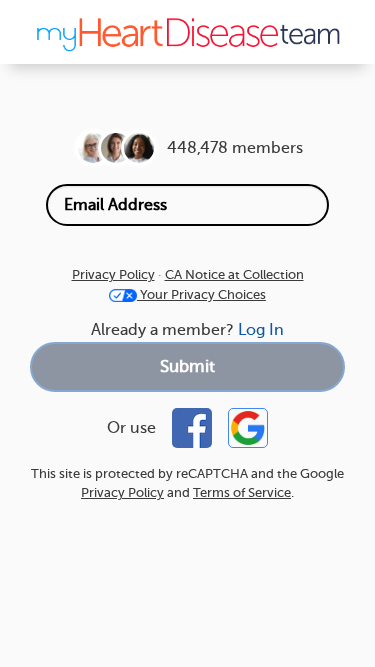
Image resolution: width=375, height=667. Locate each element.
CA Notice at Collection (234, 274)
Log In (261, 330)
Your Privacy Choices (201, 294)
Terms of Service (242, 492)
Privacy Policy (113, 274)
